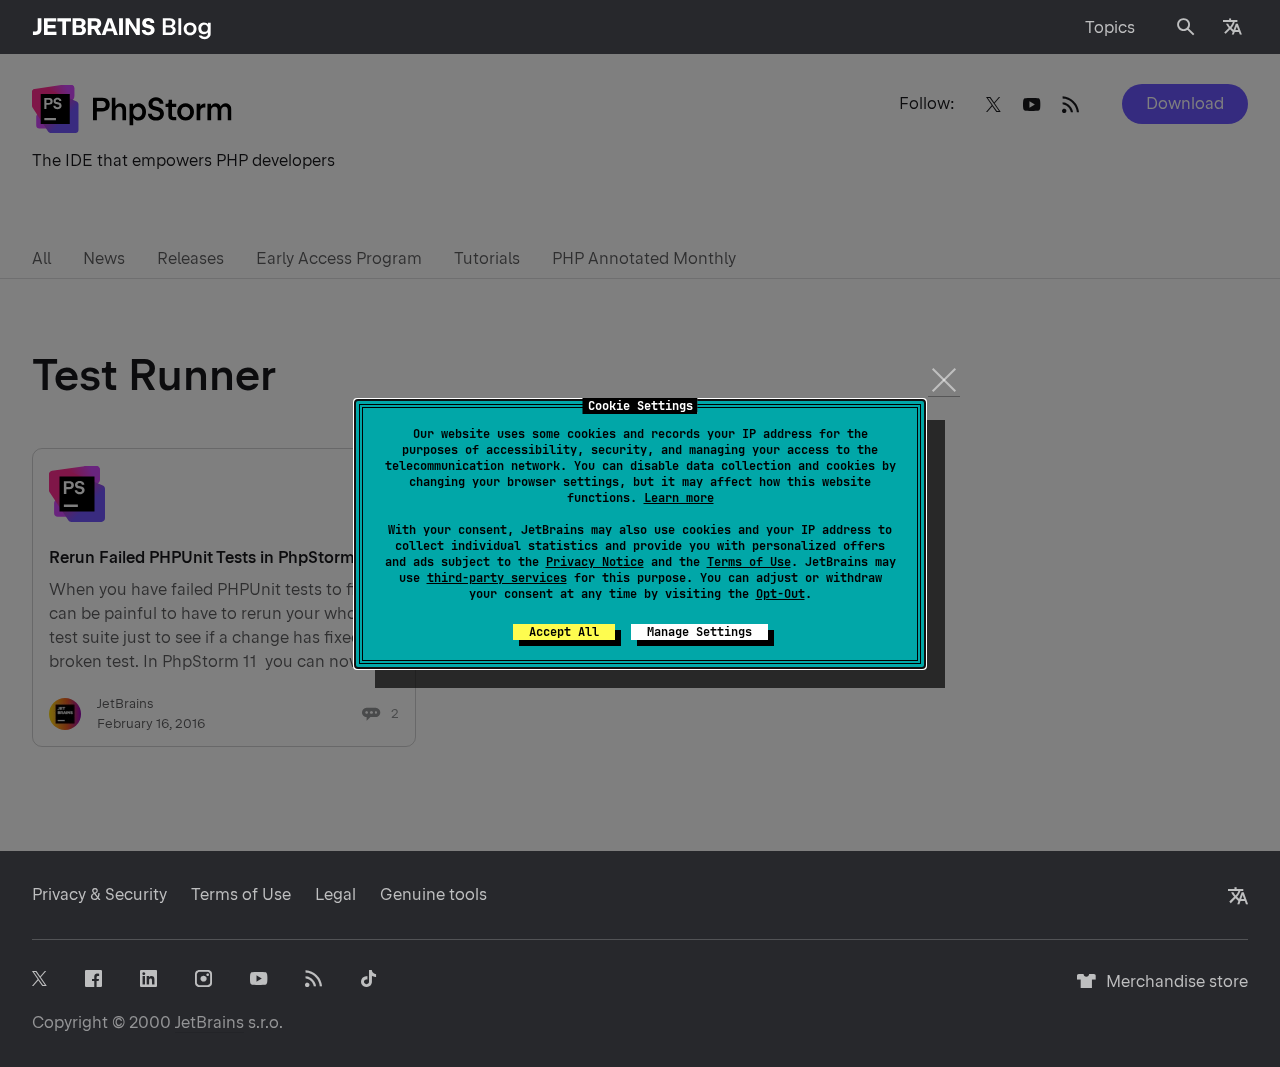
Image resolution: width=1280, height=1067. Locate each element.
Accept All (564, 632)
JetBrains (209, 1022)
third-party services (497, 578)
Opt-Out (780, 594)
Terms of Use (749, 562)
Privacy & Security (99, 894)
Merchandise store (1171, 990)
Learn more (679, 498)
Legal (335, 894)
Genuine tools (433, 894)
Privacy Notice (595, 562)
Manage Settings (699, 632)
